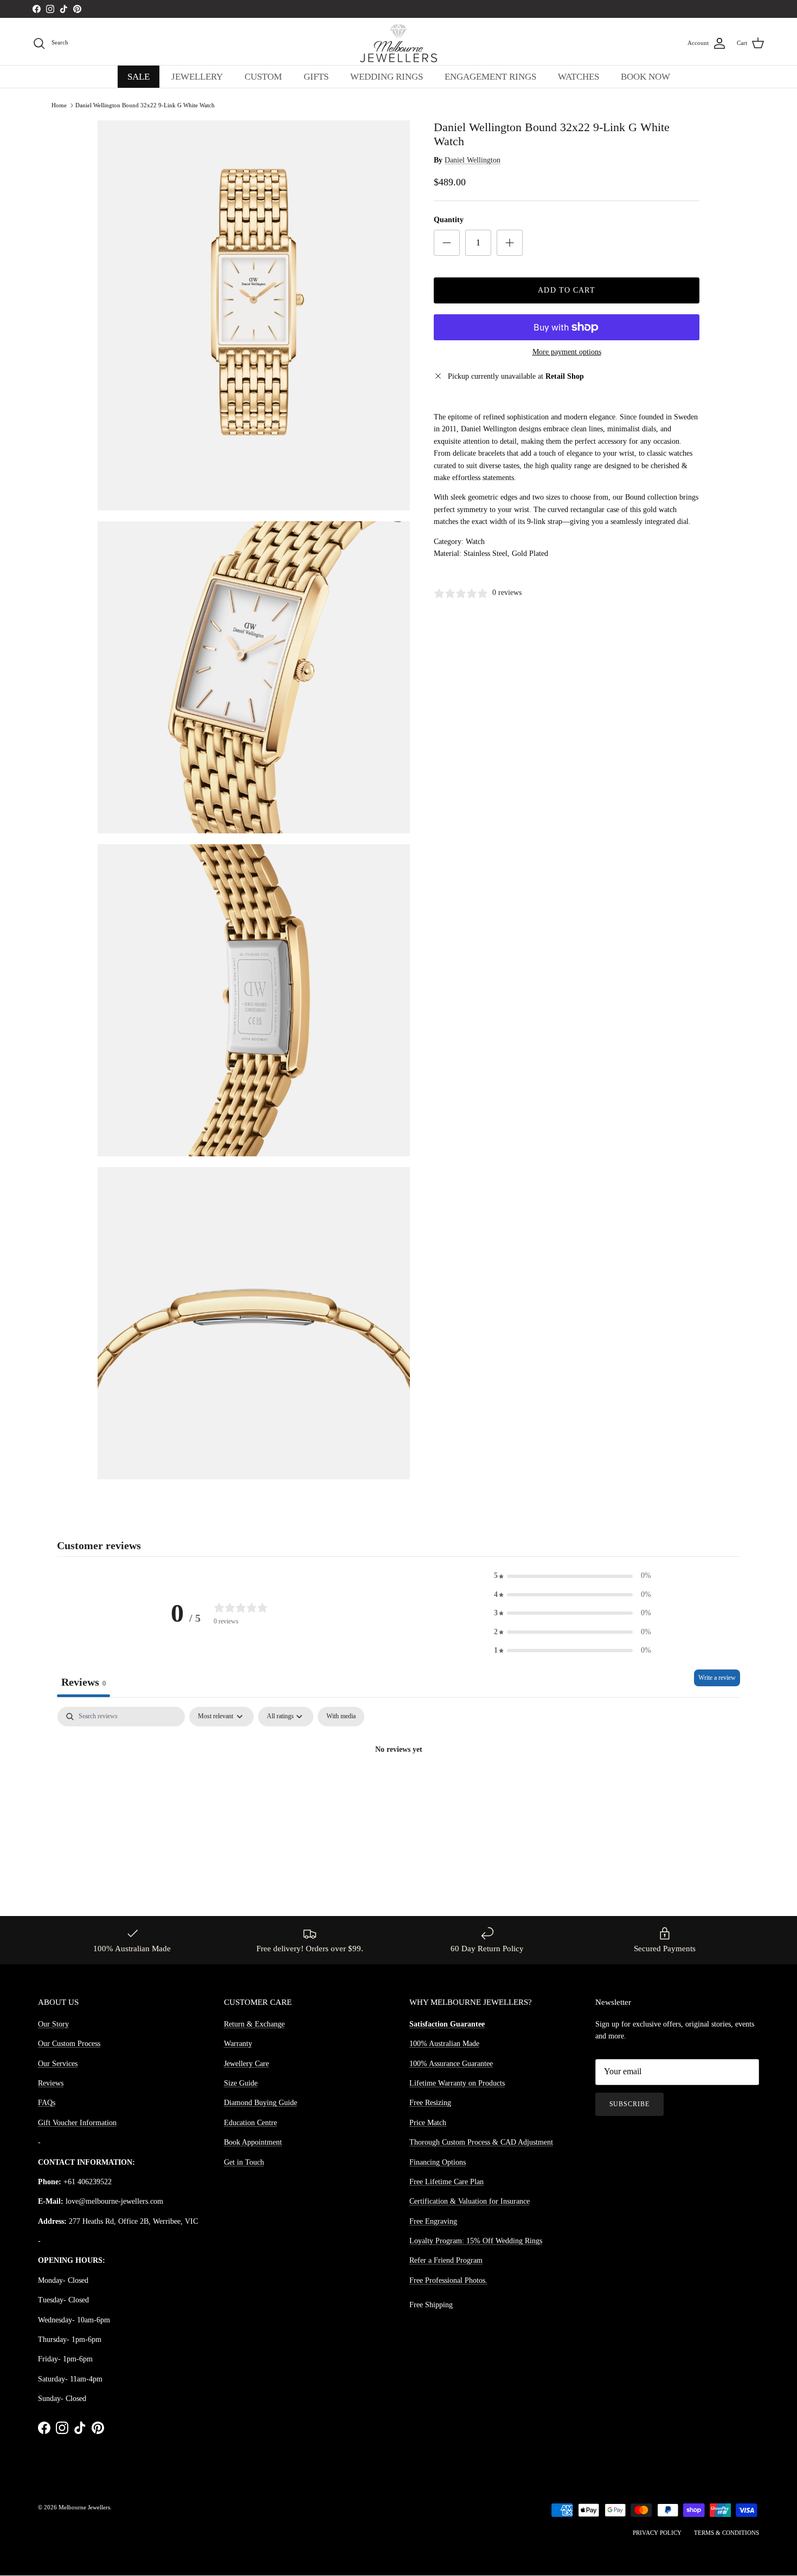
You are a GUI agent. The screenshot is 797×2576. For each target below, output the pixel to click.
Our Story (53, 2024)
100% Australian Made (444, 2044)
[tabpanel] (398, 1787)
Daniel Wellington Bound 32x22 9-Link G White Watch (145, 105)
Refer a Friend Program (446, 2260)
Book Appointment (253, 2142)
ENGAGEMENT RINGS (490, 77)
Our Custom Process (69, 2044)
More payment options (567, 352)
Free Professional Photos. (448, 2280)
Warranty (238, 2044)
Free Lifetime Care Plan (446, 2182)
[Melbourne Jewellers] (398, 43)
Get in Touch (244, 2162)
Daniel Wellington (473, 161)
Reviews (51, 2083)
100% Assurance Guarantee (451, 2064)
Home (59, 105)
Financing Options (438, 2162)
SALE (139, 77)
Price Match (428, 2123)
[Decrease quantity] (447, 243)
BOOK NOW (645, 77)
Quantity (449, 220)
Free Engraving (433, 2221)
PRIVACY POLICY (657, 2533)
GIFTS (316, 77)
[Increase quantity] (510, 243)
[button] (573, 1576)
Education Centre (250, 2123)
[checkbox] (341, 1717)
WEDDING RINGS (387, 77)
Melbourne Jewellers (84, 2507)
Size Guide (241, 2083)
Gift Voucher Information (77, 2123)
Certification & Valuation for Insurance (470, 2201)
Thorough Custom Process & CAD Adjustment (481, 2142)
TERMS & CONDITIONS (727, 2533)
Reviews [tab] (83, 1682)
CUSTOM (263, 77)
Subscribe (630, 2104)
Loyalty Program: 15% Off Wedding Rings (476, 2241)
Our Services (58, 2064)
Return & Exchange (254, 2024)
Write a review (717, 1678)
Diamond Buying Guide (261, 2103)
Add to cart (566, 290)
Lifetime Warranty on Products (457, 2083)
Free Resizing (430, 2103)
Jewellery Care (246, 2064)
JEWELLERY (197, 77)
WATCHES (579, 77)
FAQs (47, 2103)
